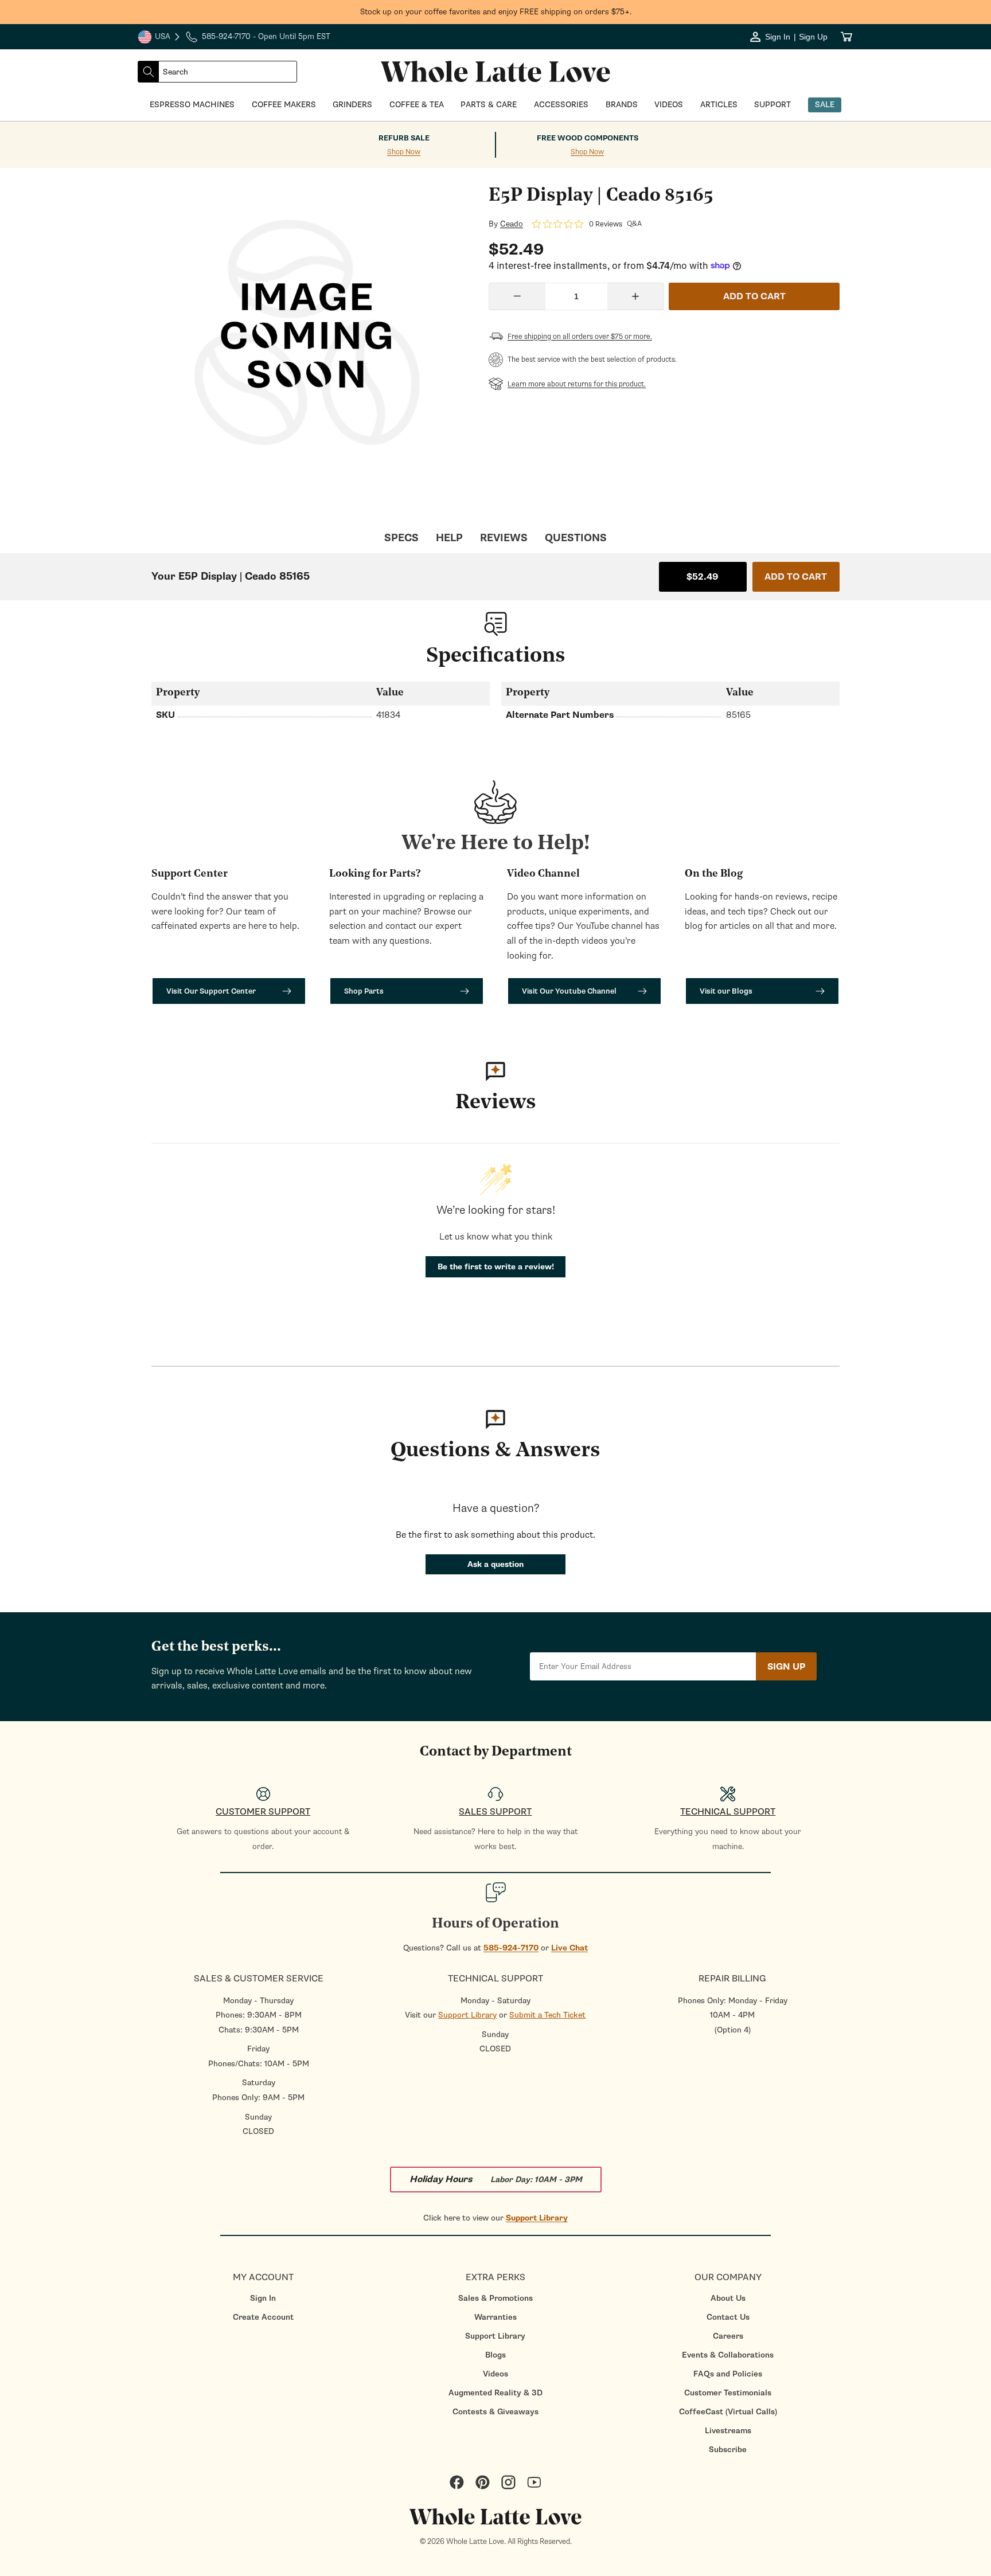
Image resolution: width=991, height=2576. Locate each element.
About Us (728, 2298)
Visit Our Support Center (211, 991)
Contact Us (728, 2317)
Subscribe (728, 2450)
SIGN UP (786, 1667)
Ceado (512, 224)
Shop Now (404, 152)
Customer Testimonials (728, 2393)
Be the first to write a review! (496, 1267)
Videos (495, 2374)
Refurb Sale (404, 138)
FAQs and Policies (728, 2374)
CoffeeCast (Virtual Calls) (728, 2412)
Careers (728, 2336)
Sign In (263, 2298)
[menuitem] (263, 2298)
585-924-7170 (511, 1948)
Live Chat (569, 1948)
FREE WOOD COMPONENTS (588, 138)
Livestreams (728, 2431)
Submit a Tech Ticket (547, 2015)
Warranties (495, 2317)
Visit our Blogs (726, 991)
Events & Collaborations (728, 2355)
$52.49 (703, 577)
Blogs (495, 2355)
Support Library (467, 2015)
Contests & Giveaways (495, 2412)
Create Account (263, 2317)
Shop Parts (364, 991)
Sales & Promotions (495, 2298)
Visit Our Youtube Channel (569, 991)
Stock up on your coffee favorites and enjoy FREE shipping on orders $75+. (496, 12)
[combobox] (228, 72)
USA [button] (159, 38)
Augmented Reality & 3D (495, 2393)
